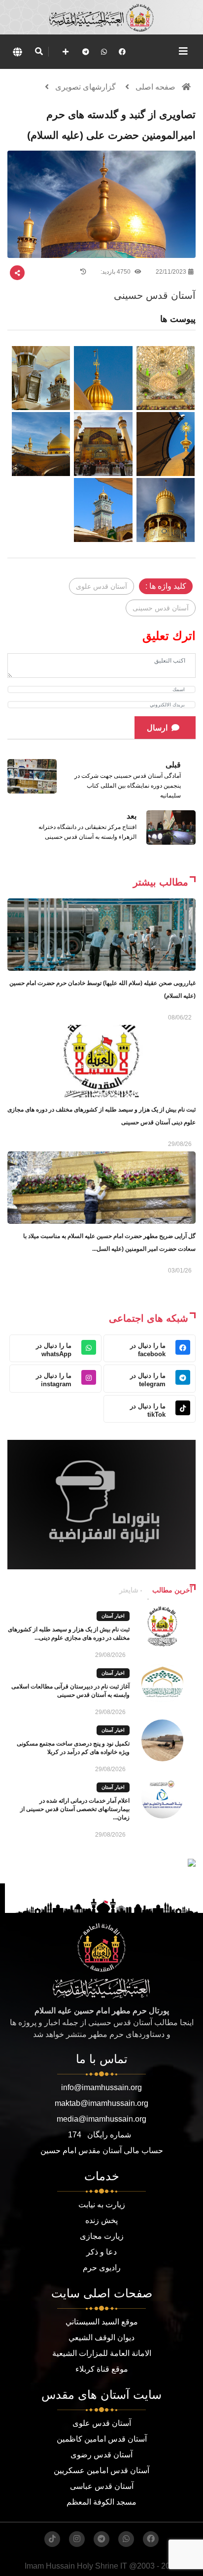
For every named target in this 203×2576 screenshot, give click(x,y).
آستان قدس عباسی (102, 2486)
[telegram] (86, 52)
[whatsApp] (104, 52)
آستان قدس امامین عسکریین (101, 2470)
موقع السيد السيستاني (102, 2322)
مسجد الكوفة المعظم (101, 2502)
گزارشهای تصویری (85, 87)
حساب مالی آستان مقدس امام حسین (102, 2150)
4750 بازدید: (116, 272)
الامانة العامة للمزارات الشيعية (102, 2353)
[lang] (17, 52)
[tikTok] (52, 2539)
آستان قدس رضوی (101, 2455)
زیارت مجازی (102, 2236)
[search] (39, 52)
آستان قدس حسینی (161, 608)
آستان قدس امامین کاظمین (102, 2439)
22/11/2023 (171, 272)
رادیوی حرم (102, 2268)
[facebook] (122, 52)
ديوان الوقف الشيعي (101, 2337)
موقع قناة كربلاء (102, 2369)
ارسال (157, 728)
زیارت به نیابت (102, 2205)
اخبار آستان (113, 1616)
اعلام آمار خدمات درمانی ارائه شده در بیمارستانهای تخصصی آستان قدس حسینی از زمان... (75, 1809)
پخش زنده (101, 2220)
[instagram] (77, 2539)
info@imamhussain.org (101, 2087)
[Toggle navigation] (183, 51)
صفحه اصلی (155, 87)
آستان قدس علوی (101, 586)
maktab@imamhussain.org (101, 2103)
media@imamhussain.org (101, 2119)
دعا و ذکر (101, 2252)
